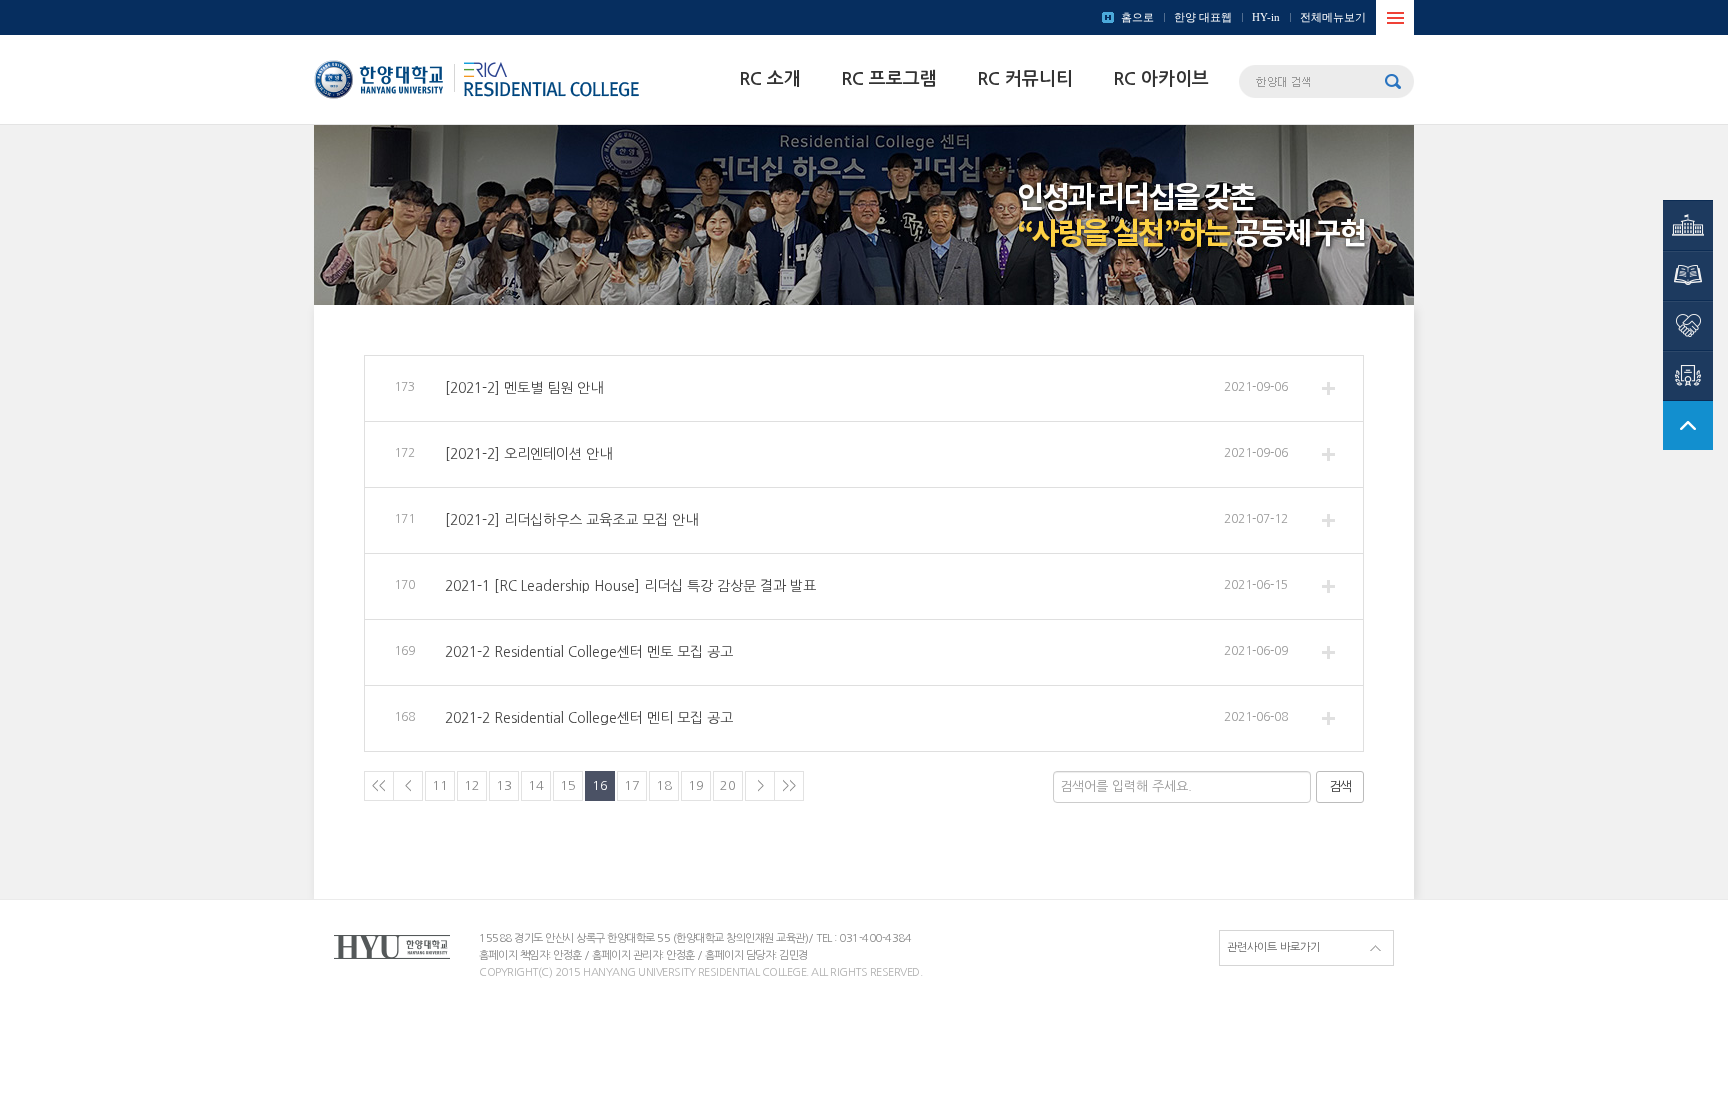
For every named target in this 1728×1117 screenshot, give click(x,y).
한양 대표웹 (1203, 17)
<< (379, 785)
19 (696, 785)
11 (440, 785)
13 (504, 785)
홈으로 (1137, 17)
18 (664, 785)
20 (728, 785)
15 (568, 785)
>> (789, 785)
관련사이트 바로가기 (1273, 947)
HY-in (1266, 17)
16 (600, 785)
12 (472, 785)
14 (536, 785)
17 (632, 785)
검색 (1340, 786)
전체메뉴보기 (1333, 17)
